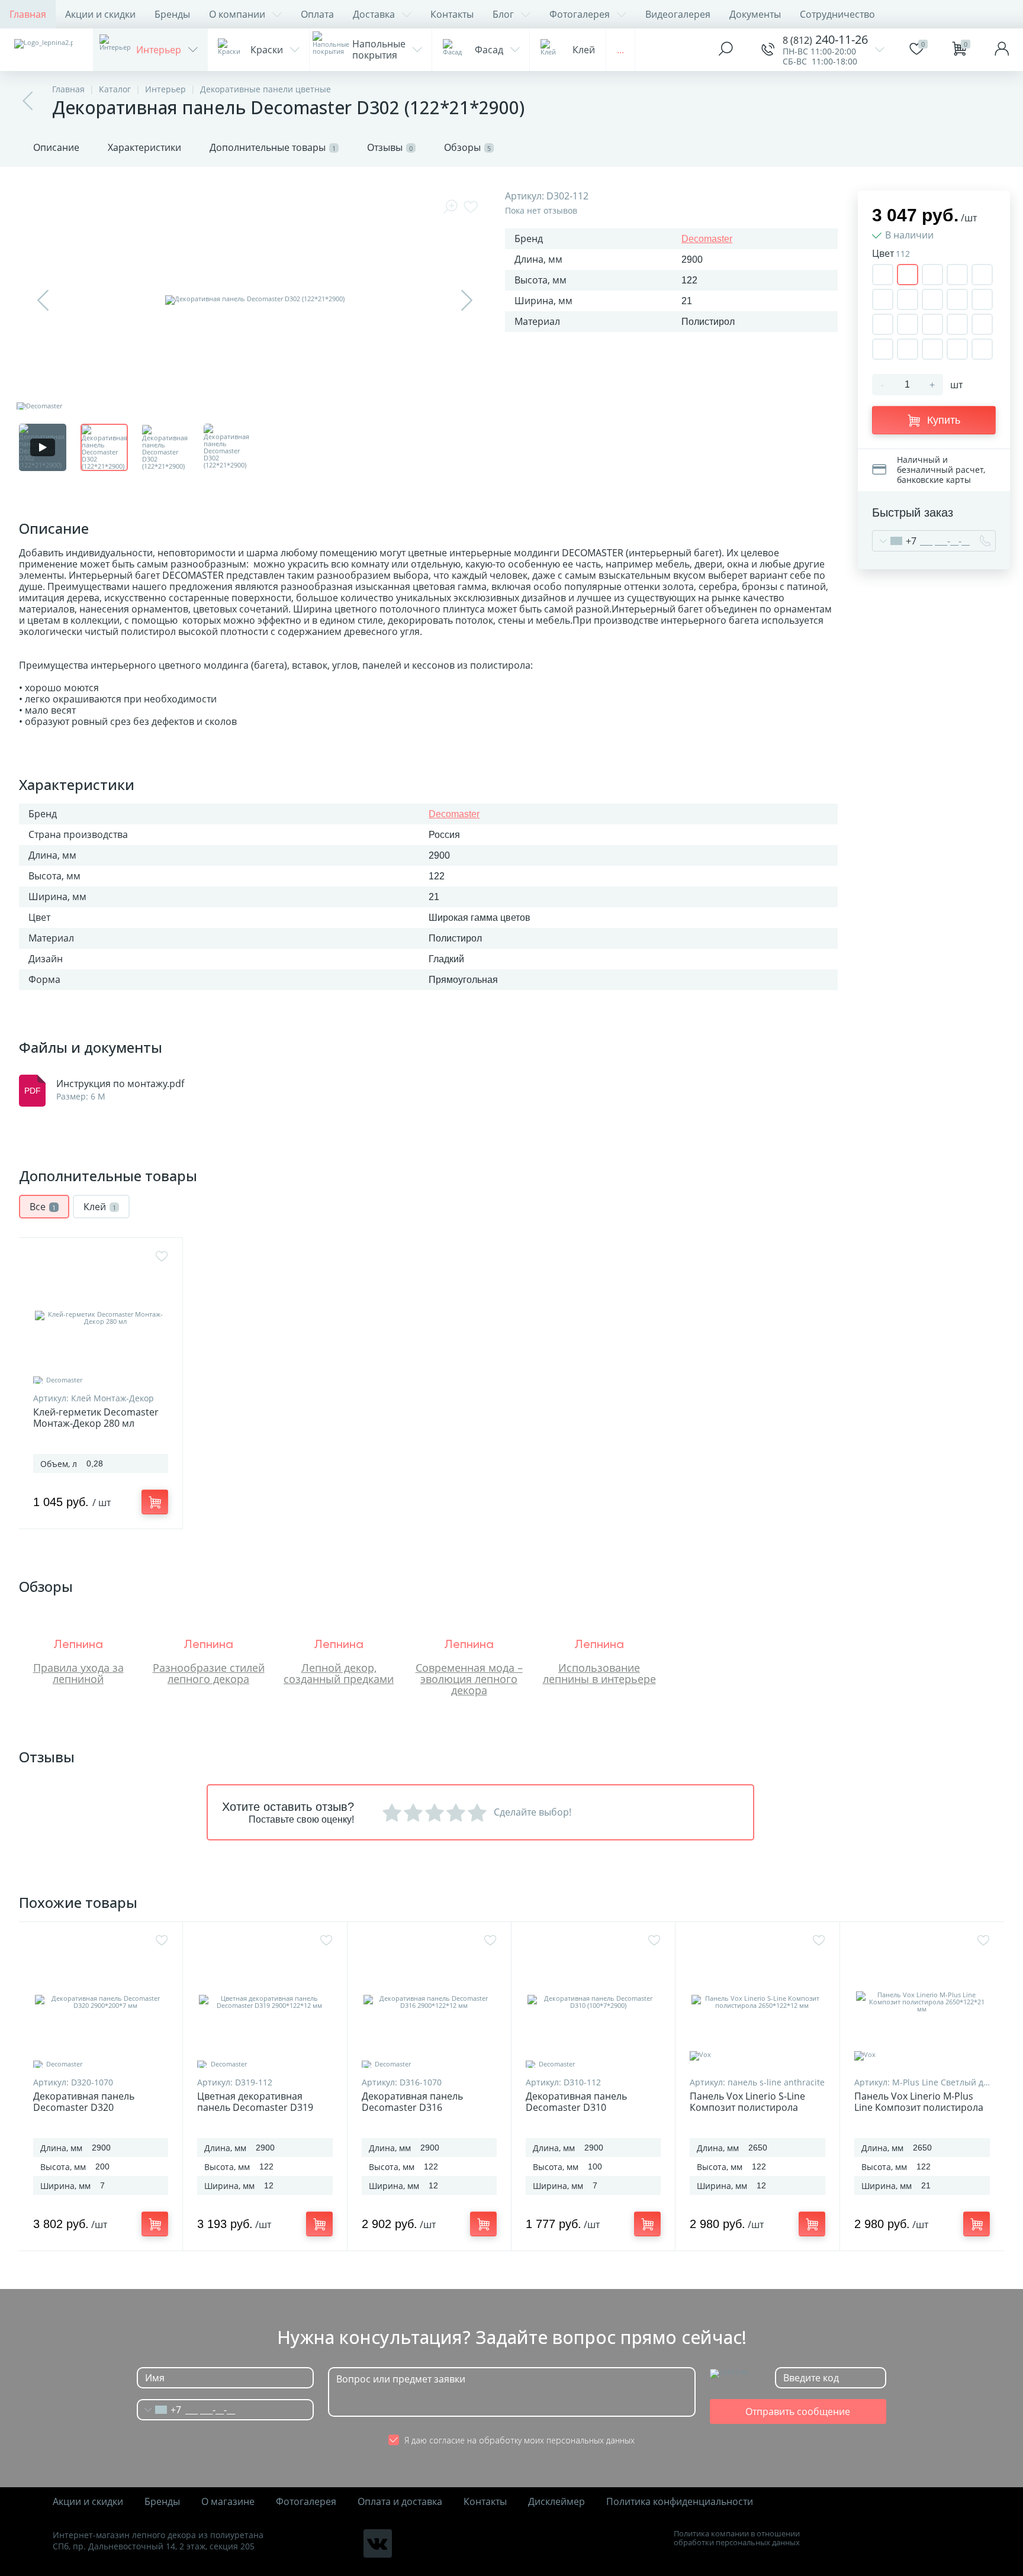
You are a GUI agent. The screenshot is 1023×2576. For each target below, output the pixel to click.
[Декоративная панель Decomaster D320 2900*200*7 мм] (101, 2002)
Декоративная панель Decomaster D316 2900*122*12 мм (412, 2108)
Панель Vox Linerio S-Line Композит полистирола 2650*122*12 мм (747, 2108)
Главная (28, 14)
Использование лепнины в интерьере (599, 1673)
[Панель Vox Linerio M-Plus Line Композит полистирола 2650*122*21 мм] (922, 2002)
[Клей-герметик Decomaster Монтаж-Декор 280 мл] (101, 1318)
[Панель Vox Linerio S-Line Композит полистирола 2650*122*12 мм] (757, 2002)
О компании (237, 14)
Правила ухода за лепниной (78, 1673)
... (620, 50)
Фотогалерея (580, 14)
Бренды (172, 14)
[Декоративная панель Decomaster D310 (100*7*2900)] (593, 2002)
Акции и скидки (100, 14)
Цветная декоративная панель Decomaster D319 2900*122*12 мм (255, 2108)
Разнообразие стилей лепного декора (209, 1673)
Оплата (317, 14)
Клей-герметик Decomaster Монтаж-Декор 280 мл (96, 1418)
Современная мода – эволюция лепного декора (469, 1679)
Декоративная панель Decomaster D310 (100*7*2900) (576, 2108)
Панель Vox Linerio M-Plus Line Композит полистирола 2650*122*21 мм (919, 2108)
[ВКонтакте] (378, 2543)
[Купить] (155, 1502)
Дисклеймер (556, 2502)
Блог (503, 14)
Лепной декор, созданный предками (339, 1673)
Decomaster (707, 239)
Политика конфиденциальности (680, 2502)
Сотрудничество (837, 14)
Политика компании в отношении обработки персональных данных (737, 2538)
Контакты (452, 14)
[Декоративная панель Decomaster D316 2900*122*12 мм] (429, 2002)
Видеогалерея (678, 14)
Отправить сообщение (798, 2411)
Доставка (374, 14)
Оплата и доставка (400, 2502)
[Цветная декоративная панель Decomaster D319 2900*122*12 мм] (265, 2002)
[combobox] (895, 541)
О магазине (228, 2502)
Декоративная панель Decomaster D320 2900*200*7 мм (84, 2108)
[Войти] (1002, 50)
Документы (755, 14)
